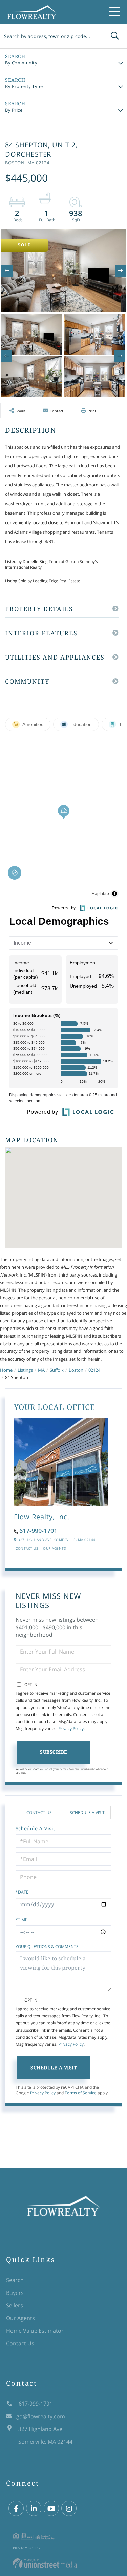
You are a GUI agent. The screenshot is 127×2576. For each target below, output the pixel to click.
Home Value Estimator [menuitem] (35, 2331)
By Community (21, 63)
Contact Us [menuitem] (20, 2343)
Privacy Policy (71, 1729)
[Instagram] (69, 2509)
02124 (94, 1370)
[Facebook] (16, 2509)
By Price (14, 110)
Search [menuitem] (15, 2280)
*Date (22, 1892)
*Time (22, 1920)
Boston (76, 1370)
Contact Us (27, 1548)
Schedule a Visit (87, 1812)
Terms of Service (81, 2093)
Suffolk (57, 1370)
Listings (25, 1370)
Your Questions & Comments (47, 1946)
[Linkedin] (34, 2509)
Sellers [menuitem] (15, 2305)
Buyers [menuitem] (15, 2293)
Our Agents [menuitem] (20, 2318)
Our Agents (54, 1548)
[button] (115, 36)
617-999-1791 (38, 1531)
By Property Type (24, 86)
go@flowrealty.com (41, 2416)
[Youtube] (51, 2509)
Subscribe (54, 1752)
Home (6, 1370)
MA (41, 1370)
